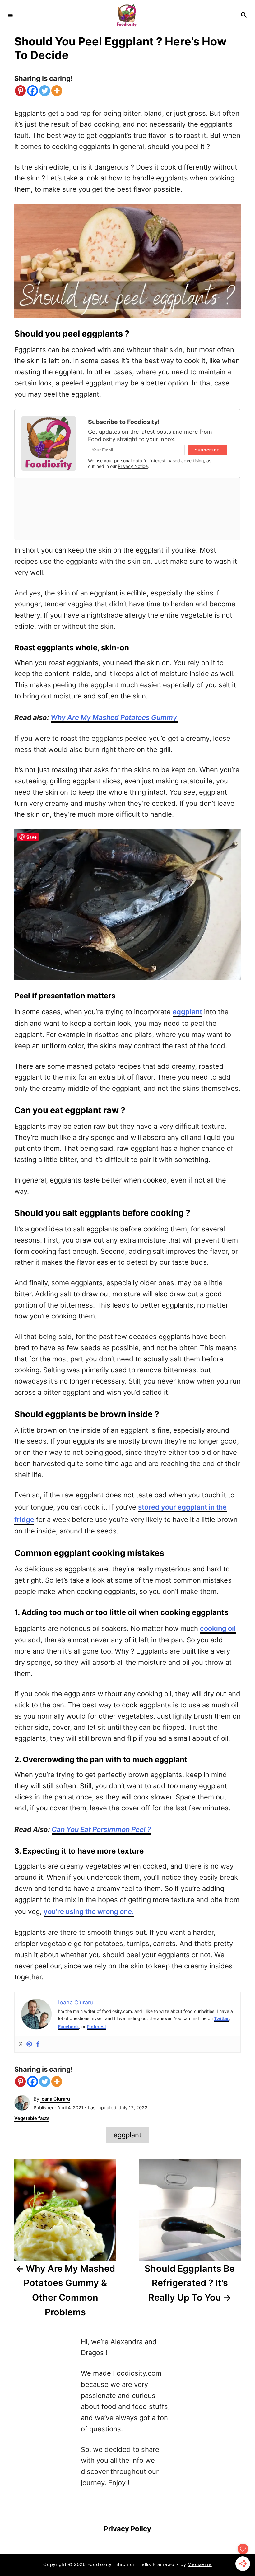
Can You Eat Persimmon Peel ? (101, 1829)
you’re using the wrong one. (89, 1911)
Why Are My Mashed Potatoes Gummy (115, 717)
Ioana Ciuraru (55, 2099)
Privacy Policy (127, 2529)
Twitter (221, 2018)
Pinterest (96, 2026)
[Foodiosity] (127, 15)
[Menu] (10, 15)
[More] (57, 91)
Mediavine (200, 2564)
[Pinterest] (20, 91)
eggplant (187, 1012)
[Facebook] (32, 91)
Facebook (69, 2026)
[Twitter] (45, 91)
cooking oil (218, 1628)
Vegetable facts (32, 2118)
